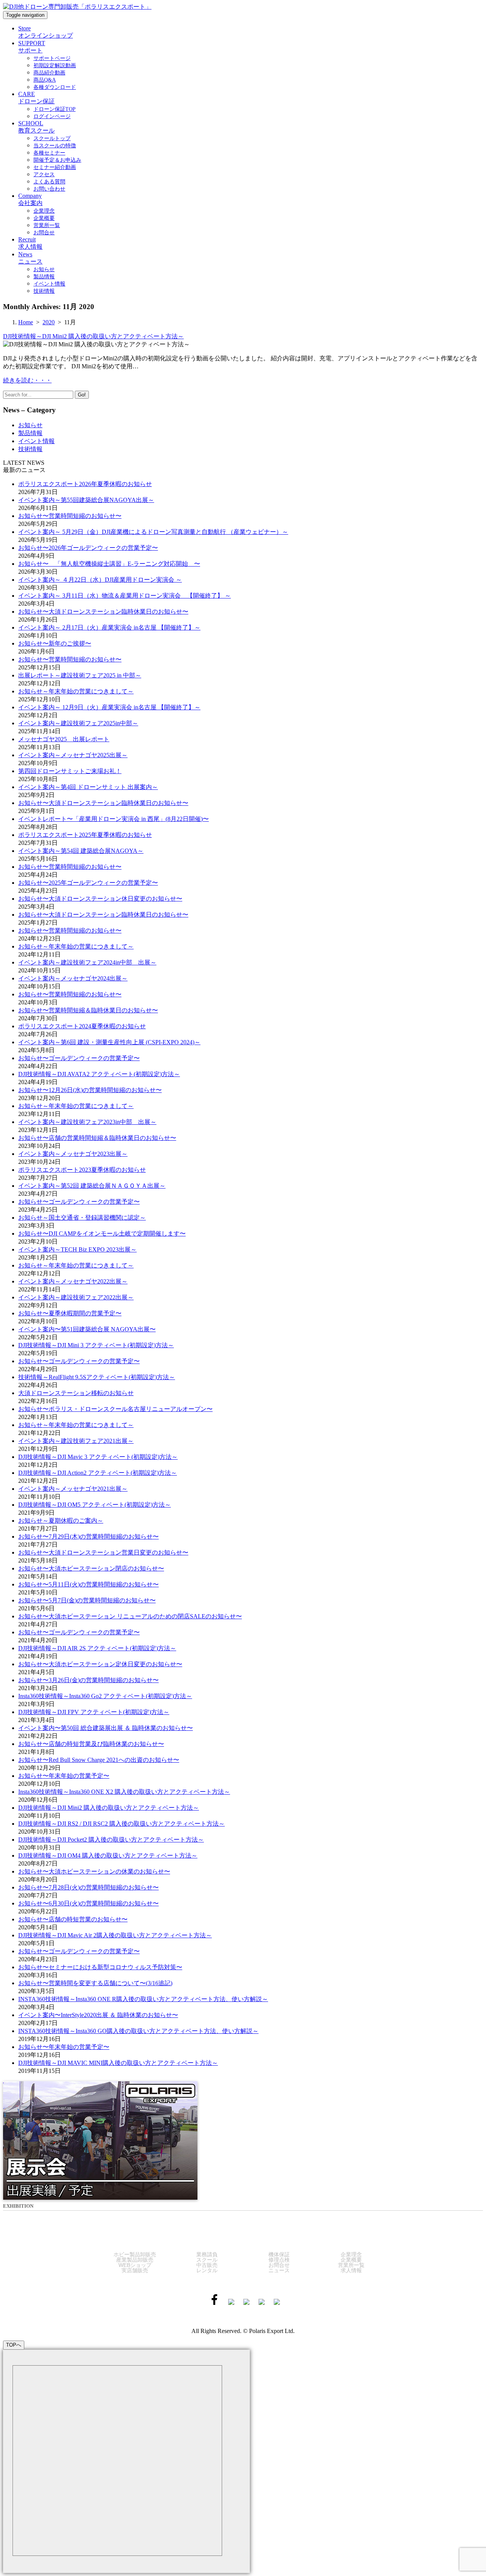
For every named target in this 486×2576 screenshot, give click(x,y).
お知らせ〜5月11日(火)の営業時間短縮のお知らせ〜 (88, 1584)
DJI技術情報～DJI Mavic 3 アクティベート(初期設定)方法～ (98, 1457)
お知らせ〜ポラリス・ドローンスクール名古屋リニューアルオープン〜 (115, 1409)
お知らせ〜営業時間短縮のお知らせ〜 (70, 516)
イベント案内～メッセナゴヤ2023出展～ (73, 1154)
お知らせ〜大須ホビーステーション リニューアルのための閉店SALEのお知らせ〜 (130, 1616)
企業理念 (351, 2254)
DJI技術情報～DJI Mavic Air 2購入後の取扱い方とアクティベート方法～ (115, 1935)
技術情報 (30, 449)
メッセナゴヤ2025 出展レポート (64, 739)
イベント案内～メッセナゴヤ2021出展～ (73, 1489)
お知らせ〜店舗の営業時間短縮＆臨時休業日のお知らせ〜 (97, 1138)
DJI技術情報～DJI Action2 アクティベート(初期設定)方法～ (98, 1473)
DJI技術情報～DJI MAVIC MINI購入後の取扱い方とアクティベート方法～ (118, 2063)
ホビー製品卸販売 (135, 2254)
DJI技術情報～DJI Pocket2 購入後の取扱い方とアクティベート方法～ (111, 1840)
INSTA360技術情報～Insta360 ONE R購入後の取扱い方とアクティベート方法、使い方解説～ (143, 1999)
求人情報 (351, 2270)
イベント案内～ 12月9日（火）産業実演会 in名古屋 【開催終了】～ (109, 707)
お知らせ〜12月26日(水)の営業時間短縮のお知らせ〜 (90, 1090)
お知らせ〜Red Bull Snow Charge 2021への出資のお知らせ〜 (99, 1760)
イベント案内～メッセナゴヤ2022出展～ (73, 1281)
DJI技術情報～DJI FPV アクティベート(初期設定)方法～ (94, 1712)
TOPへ (14, 2345)
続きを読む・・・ (27, 380)
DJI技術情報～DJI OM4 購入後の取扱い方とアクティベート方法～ (108, 1855)
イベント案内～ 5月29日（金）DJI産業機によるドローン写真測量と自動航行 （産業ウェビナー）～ (153, 532)
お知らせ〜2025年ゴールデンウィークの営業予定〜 (88, 883)
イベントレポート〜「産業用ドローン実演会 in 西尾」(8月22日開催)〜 (114, 819)
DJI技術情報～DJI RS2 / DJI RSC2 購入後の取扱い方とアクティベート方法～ (121, 1824)
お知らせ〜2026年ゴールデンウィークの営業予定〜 (88, 548)
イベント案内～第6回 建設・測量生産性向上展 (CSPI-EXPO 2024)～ (109, 1042)
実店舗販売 (135, 2270)
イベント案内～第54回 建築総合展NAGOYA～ (81, 851)
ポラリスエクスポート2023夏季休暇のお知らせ (82, 1170)
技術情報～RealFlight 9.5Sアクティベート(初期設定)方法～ (97, 1377)
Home (26, 322)
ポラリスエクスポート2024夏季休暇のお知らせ (82, 1026)
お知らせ (30, 425)
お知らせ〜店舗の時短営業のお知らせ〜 (73, 1919)
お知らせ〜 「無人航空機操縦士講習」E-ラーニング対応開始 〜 (109, 564)
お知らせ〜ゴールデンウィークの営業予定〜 (79, 1058)
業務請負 (207, 2254)
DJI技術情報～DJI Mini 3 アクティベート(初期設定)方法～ (96, 1345)
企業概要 (351, 2260)
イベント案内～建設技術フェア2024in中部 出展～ (87, 962)
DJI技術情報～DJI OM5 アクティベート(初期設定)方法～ (95, 1505)
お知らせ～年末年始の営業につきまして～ (76, 691)
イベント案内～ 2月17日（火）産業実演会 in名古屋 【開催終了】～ (109, 627)
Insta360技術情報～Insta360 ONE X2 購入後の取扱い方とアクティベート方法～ (124, 1792)
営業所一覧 (351, 2265)
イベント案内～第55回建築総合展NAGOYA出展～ (86, 500)
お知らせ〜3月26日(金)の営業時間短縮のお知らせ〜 (88, 1680)
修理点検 (279, 2260)
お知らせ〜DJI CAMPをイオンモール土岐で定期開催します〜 (102, 1234)
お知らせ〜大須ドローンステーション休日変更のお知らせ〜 (100, 899)
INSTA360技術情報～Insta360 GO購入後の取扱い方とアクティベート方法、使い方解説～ (138, 2031)
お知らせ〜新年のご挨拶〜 (55, 643)
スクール (207, 2260)
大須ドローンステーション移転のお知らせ (76, 1393)
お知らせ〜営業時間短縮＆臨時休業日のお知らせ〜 (88, 1010)
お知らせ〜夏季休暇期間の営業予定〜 (70, 1313)
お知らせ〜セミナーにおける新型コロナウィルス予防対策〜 (100, 1967)
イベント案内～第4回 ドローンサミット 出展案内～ (88, 787)
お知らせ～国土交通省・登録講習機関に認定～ (82, 1218)
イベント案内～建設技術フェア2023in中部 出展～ (87, 1122)
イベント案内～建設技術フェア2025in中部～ (78, 723)
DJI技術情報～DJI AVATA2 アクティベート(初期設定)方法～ (99, 1074)
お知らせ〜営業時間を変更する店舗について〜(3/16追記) (95, 1983)
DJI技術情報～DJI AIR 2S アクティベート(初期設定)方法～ (97, 1648)
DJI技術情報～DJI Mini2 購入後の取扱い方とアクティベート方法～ (93, 336)
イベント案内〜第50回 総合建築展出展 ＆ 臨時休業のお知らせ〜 (106, 1728)
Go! (82, 395)
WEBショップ (135, 2265)
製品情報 (30, 433)
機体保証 (279, 2254)
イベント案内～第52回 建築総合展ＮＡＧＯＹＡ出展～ (92, 1186)
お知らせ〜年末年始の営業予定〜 (64, 1776)
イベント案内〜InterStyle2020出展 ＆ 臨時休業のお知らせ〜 (98, 2015)
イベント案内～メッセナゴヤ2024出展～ (73, 978)
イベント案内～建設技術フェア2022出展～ (76, 1297)
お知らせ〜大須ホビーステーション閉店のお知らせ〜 (91, 1568)
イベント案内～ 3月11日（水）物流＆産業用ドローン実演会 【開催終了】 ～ (125, 596)
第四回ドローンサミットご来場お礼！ (70, 771)
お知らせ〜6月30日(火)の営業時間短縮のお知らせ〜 (88, 1903)
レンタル (207, 2270)
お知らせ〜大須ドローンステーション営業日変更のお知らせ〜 (103, 1552)
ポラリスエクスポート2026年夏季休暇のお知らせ (85, 484)
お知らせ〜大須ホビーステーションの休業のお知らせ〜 (94, 1871)
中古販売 (207, 2265)
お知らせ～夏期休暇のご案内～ (61, 1521)
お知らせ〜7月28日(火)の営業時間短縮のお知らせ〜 (88, 1887)
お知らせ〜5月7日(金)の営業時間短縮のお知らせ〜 (87, 1600)
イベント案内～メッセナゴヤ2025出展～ (73, 755)
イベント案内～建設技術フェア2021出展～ (76, 1441)
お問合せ (279, 2265)
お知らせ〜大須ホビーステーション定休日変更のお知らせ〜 (100, 1664)
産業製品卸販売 (135, 2260)
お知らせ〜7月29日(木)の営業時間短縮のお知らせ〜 (88, 1537)
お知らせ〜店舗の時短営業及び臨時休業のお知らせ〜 (91, 1744)
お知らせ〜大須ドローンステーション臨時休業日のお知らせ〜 (103, 612)
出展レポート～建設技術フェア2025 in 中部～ (80, 675)
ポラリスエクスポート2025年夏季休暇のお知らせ (85, 835)
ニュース (279, 2270)
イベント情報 (36, 441)
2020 (49, 322)
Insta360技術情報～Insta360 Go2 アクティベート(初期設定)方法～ (105, 1696)
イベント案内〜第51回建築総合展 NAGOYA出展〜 (87, 1329)
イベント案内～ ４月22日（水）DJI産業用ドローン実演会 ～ (100, 580)
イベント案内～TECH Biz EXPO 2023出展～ (77, 1249)
